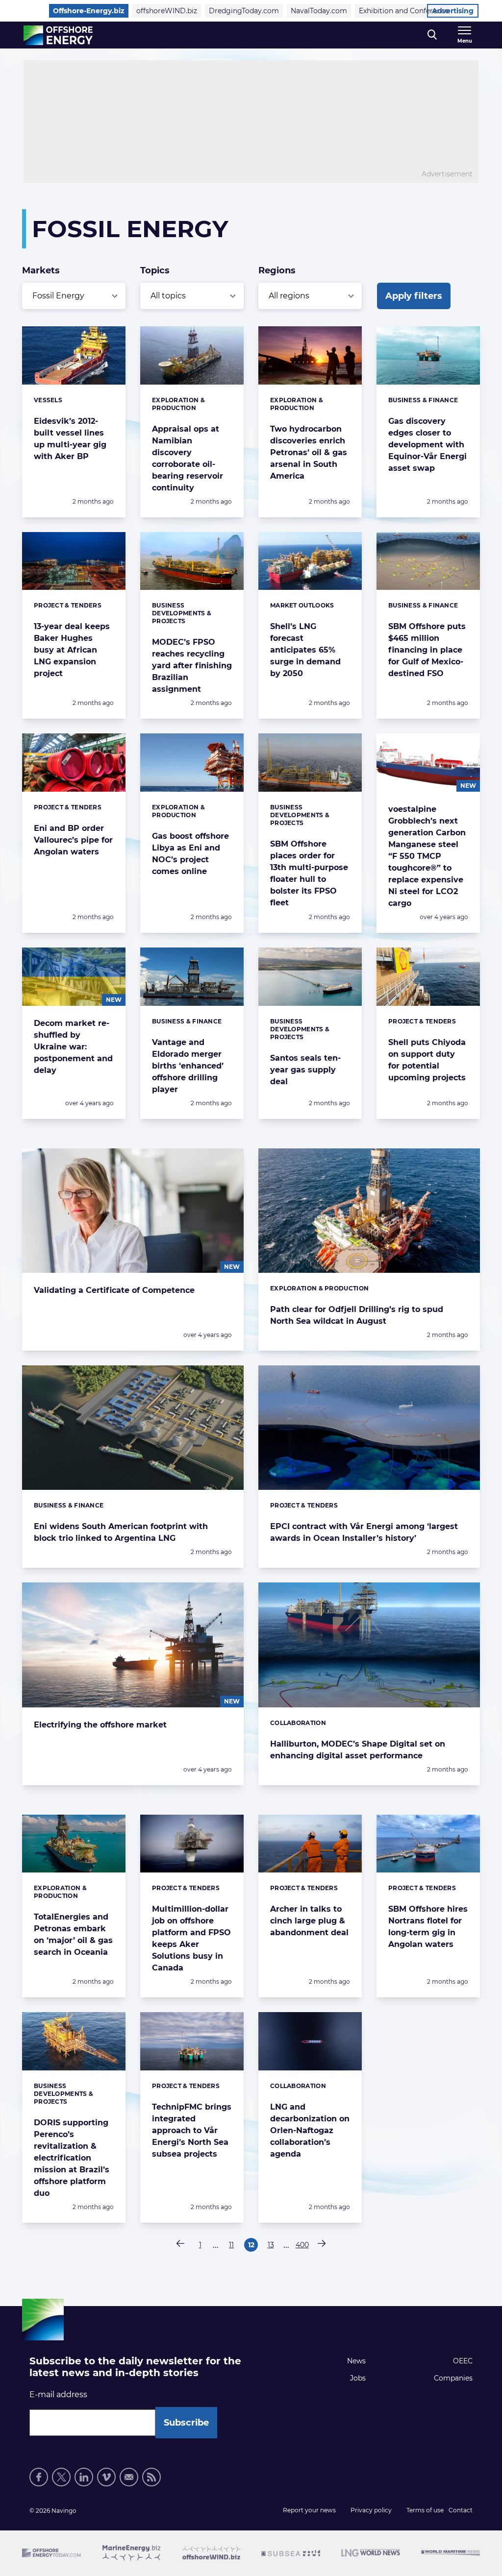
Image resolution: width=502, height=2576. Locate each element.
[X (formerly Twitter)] (61, 2477)
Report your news (309, 2510)
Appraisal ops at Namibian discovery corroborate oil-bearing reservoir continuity (188, 458)
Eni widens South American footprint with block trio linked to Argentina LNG (121, 1532)
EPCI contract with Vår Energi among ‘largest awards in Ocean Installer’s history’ (364, 1532)
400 (302, 2246)
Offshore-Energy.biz (89, 11)
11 (234, 2246)
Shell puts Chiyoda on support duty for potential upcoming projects (427, 1060)
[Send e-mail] (129, 2477)
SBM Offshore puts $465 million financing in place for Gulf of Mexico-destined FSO (427, 650)
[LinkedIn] (84, 2477)
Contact (461, 2510)
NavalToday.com (319, 11)
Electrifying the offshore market (100, 1725)
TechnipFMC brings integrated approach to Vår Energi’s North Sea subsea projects (192, 2130)
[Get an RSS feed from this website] (151, 2477)
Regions (277, 270)
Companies (453, 2378)
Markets (41, 270)
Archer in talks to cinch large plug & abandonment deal (309, 1921)
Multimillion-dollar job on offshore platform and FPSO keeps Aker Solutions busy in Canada (191, 1938)
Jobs (358, 2378)
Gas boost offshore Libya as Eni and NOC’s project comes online (190, 854)
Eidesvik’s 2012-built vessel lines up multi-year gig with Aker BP (70, 439)
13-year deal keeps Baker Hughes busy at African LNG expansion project (72, 650)
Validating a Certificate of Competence (114, 1290)
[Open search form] (432, 35)
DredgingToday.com (244, 11)
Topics (155, 270)
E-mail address (58, 2394)
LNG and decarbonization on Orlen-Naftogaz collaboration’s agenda (310, 2130)
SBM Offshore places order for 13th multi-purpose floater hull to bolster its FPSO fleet (309, 873)
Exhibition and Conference (404, 11)
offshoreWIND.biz (167, 11)
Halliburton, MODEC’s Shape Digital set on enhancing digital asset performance (358, 1750)
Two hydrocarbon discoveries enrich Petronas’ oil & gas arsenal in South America (309, 452)
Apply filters (414, 296)
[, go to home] (58, 35)
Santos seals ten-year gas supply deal (305, 1070)
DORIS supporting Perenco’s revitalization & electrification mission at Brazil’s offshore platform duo (72, 2158)
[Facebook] (39, 2477)
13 (273, 2246)
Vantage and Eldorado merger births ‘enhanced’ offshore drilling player (188, 1066)
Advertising (453, 11)
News (356, 2361)
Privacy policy (371, 2510)
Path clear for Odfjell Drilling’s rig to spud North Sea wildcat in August (357, 1315)
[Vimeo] (106, 2477)
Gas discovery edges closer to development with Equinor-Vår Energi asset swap (427, 445)
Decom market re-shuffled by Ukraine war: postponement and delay (73, 1047)
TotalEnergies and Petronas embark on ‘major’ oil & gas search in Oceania (73, 1934)
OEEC (463, 2361)
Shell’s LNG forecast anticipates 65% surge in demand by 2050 (305, 650)
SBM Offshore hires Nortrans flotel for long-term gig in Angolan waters (428, 1927)
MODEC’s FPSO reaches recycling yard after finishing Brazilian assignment (192, 666)
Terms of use (425, 2510)
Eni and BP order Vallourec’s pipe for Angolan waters (73, 840)
